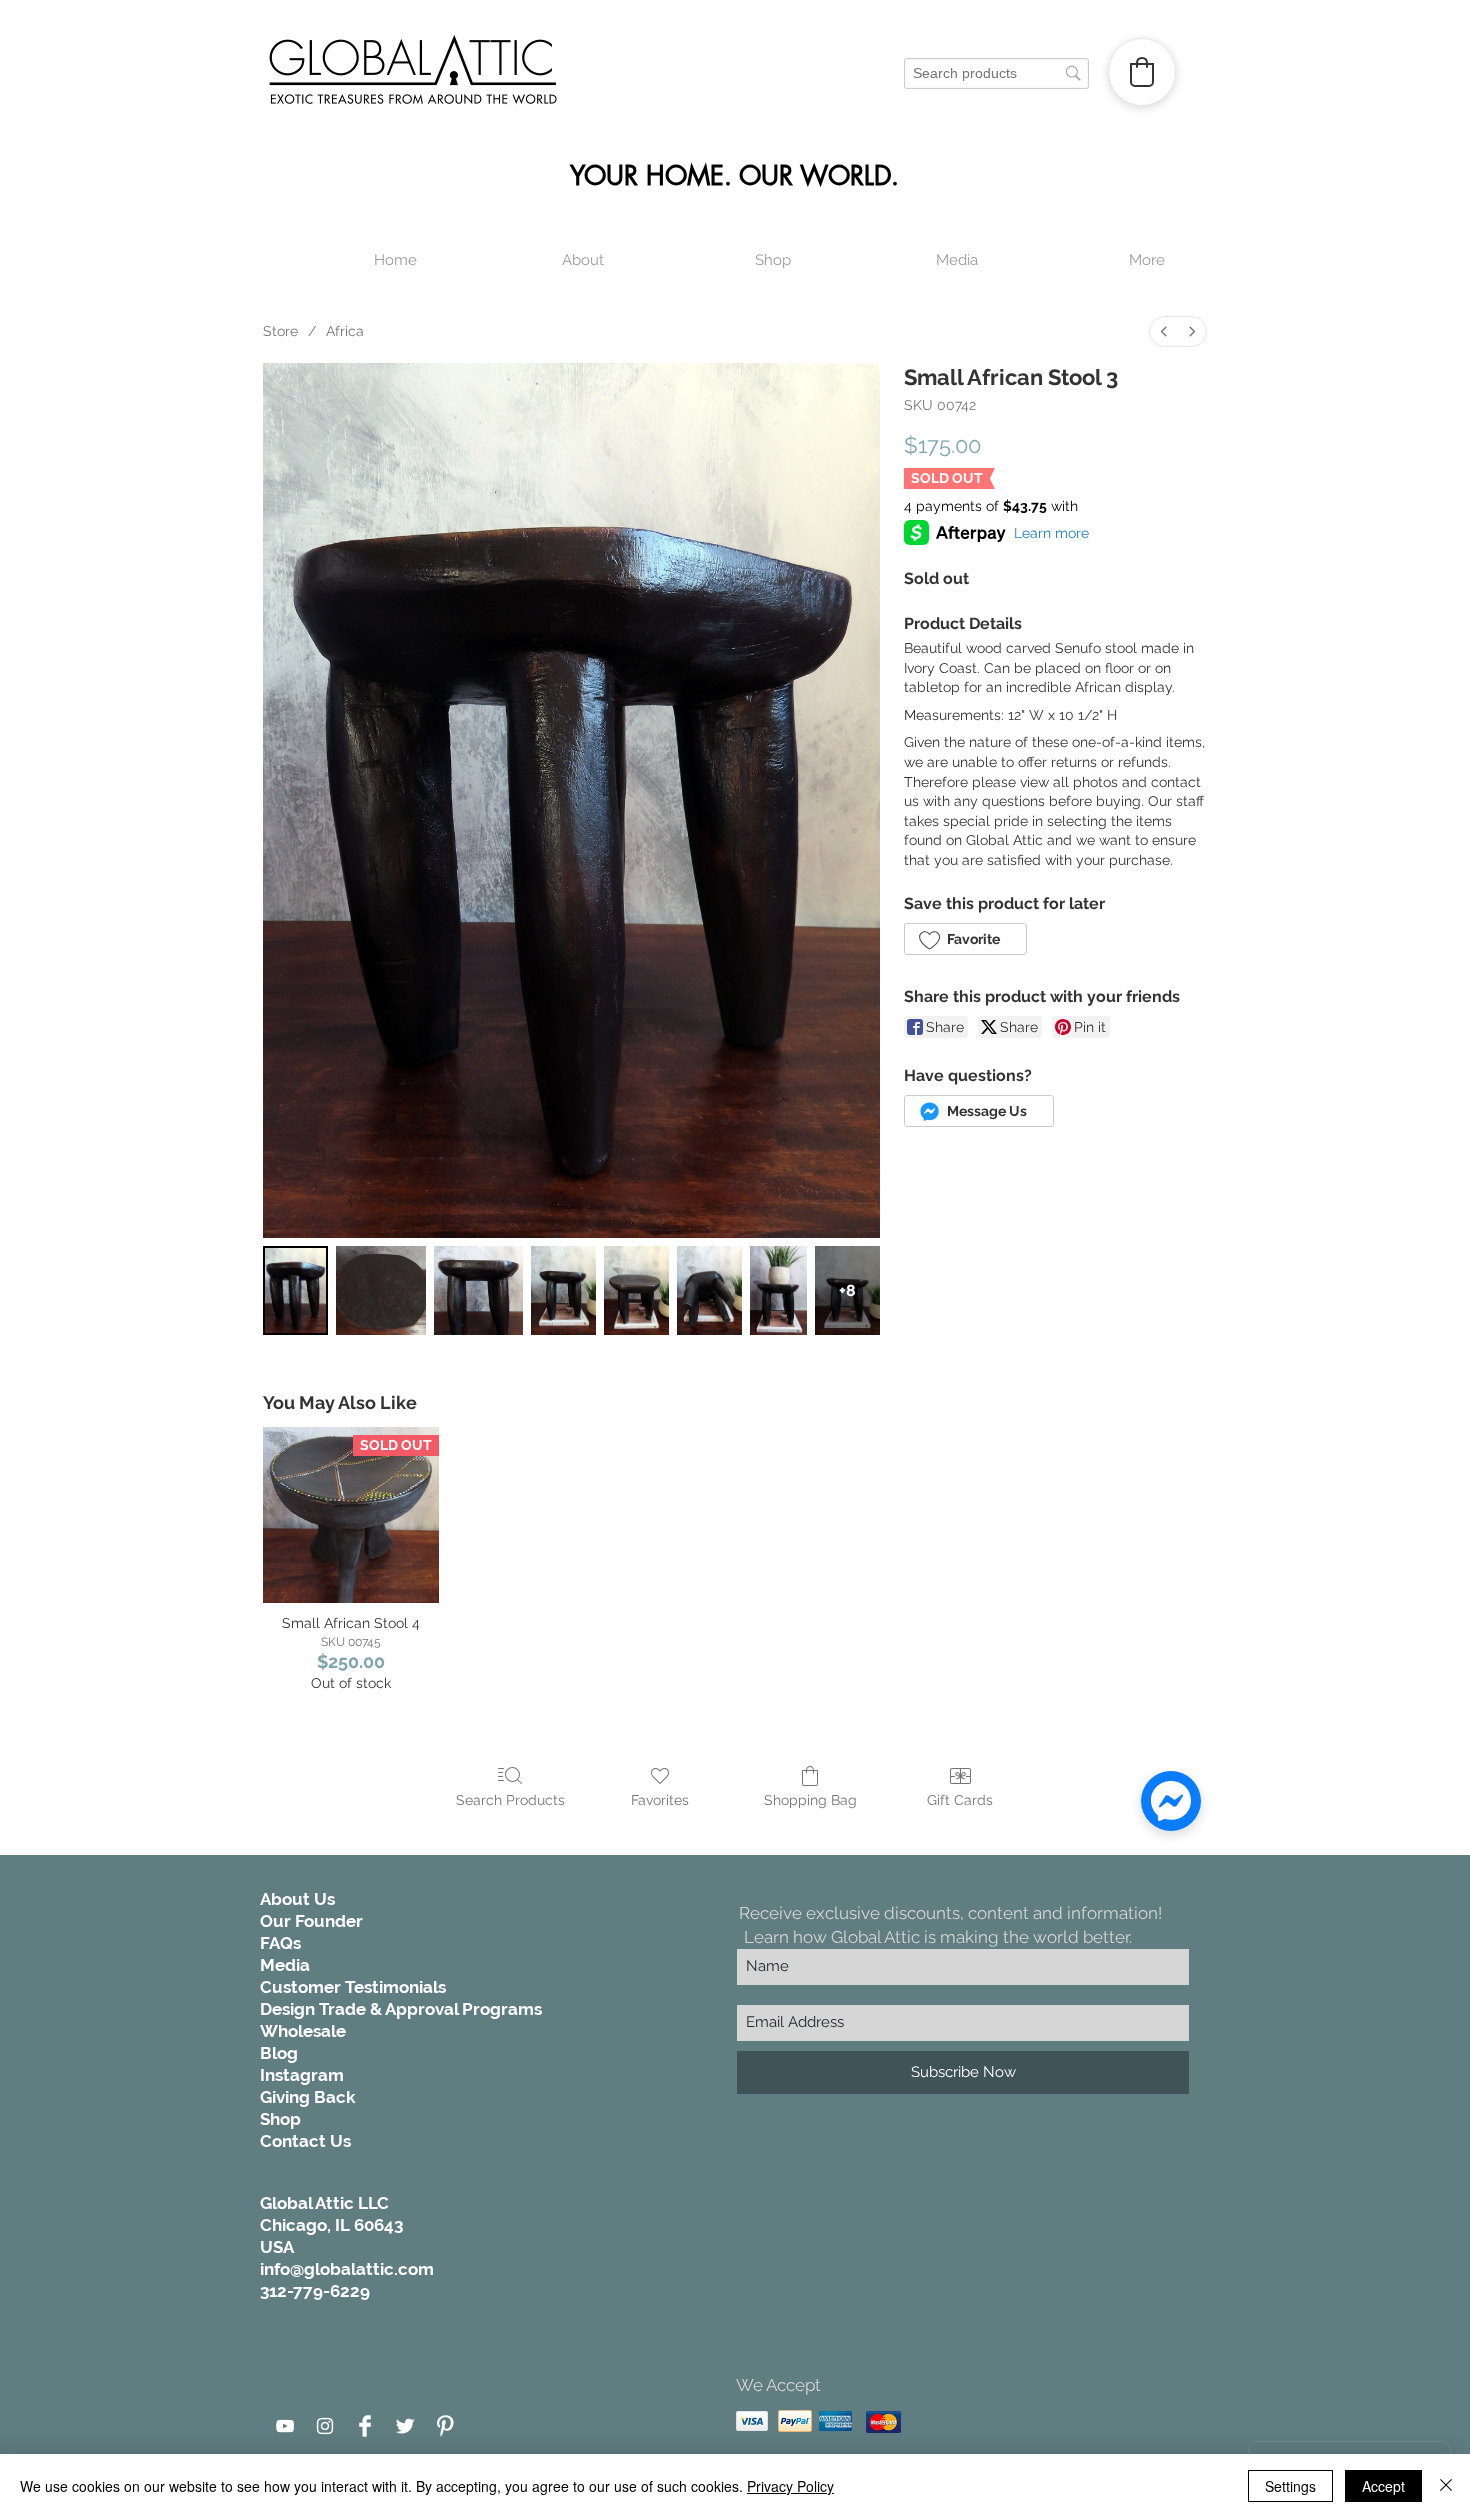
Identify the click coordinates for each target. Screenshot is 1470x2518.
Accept (1383, 2486)
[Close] (1446, 2486)
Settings (1290, 2486)
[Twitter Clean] (405, 2426)
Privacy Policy (790, 2486)
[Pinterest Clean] (445, 2426)
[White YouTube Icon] (285, 2426)
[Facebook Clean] (365, 2426)
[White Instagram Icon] (325, 2426)
